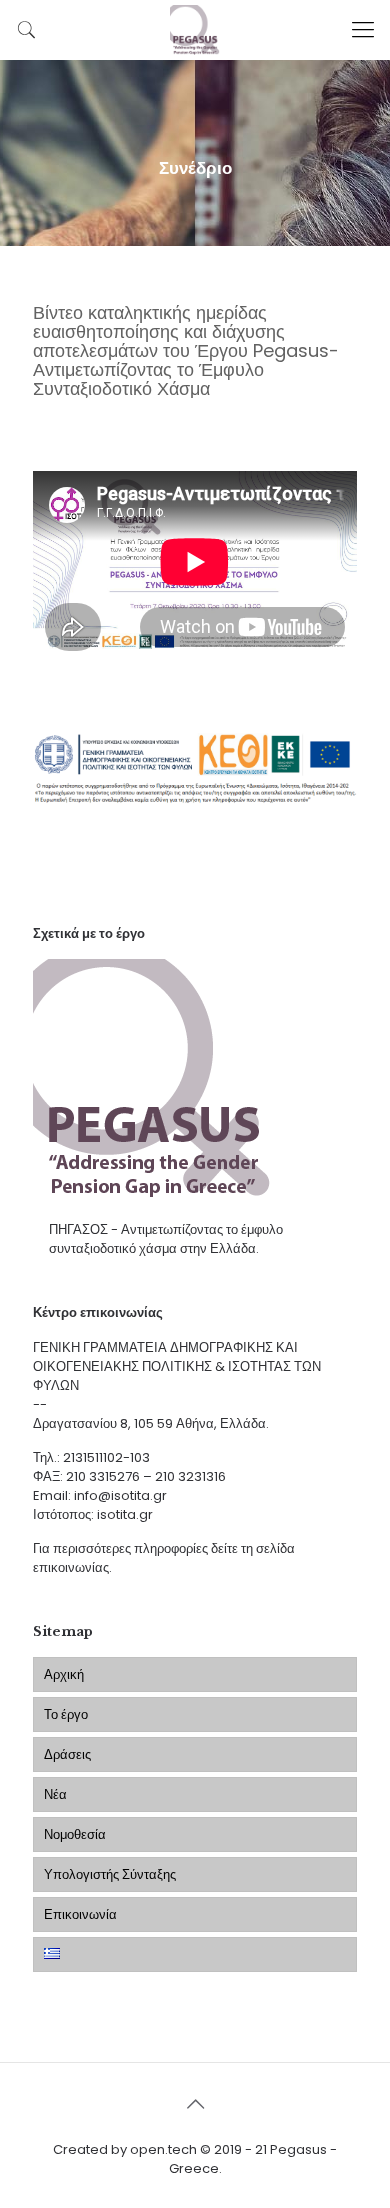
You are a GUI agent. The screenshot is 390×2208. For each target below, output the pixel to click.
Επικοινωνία (80, 1914)
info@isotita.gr (120, 1495)
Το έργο (66, 1714)
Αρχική (64, 1674)
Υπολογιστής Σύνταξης (110, 1874)
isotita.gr (125, 1514)
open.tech (163, 2149)
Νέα (55, 1794)
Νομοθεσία (75, 1834)
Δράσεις (67, 1754)
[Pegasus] (195, 30)
